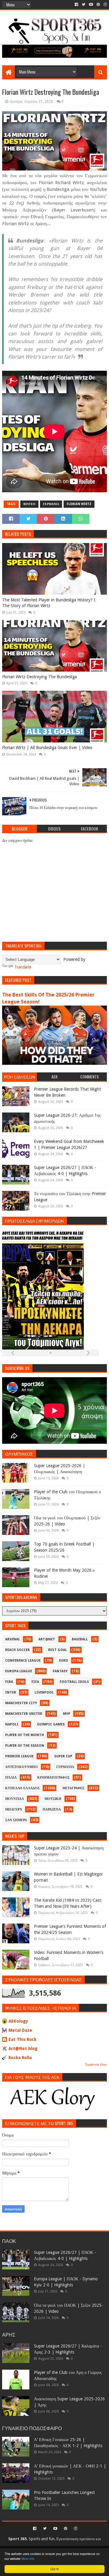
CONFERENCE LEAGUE (23, 1661)
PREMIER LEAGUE (19, 1756)
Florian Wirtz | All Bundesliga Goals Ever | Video (47, 748)
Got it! (54, 2569)
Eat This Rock (22, 2039)
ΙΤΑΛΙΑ (11, 1778)
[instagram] (105, 5)
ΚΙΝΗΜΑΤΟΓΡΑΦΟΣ (53, 1778)
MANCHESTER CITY (21, 1703)
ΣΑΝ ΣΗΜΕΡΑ (16, 1820)
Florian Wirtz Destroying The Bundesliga (40, 677)
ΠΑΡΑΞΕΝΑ (52, 1809)
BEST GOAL (58, 1650)
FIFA (35, 1682)
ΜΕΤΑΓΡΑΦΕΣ (73, 1788)
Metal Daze (20, 2030)
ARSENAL (13, 1639)
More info (28, 2559)
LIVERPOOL (44, 1692)
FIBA (9, 1682)
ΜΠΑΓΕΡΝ (14, 1809)
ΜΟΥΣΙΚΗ (53, 1799)
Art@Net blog (23, 2048)
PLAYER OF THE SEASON (25, 1746)
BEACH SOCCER (17, 1650)
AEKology (18, 2021)
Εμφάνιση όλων (96, 2064)
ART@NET (47, 1639)
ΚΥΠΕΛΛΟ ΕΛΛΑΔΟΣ (22, 1788)
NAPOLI (12, 1724)
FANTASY (60, 1671)
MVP (67, 1714)
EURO (64, 1661)
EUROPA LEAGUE (19, 1671)
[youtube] (91, 5)
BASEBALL (80, 1639)
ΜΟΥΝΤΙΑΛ (15, 1799)
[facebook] (76, 5)
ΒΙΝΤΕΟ (29, 504)
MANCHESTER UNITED (24, 1714)
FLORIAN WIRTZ (79, 504)
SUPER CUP (63, 1756)
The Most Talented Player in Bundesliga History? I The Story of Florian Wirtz (49, 603)
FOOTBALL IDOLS (74, 1682)
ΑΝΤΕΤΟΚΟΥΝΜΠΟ (21, 1767)
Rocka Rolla (20, 2058)
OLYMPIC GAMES (51, 1724)
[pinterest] (98, 5)
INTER (11, 1692)
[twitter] (84, 5)
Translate (23, 967)
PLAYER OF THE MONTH (25, 1735)
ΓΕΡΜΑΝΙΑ (51, 504)
